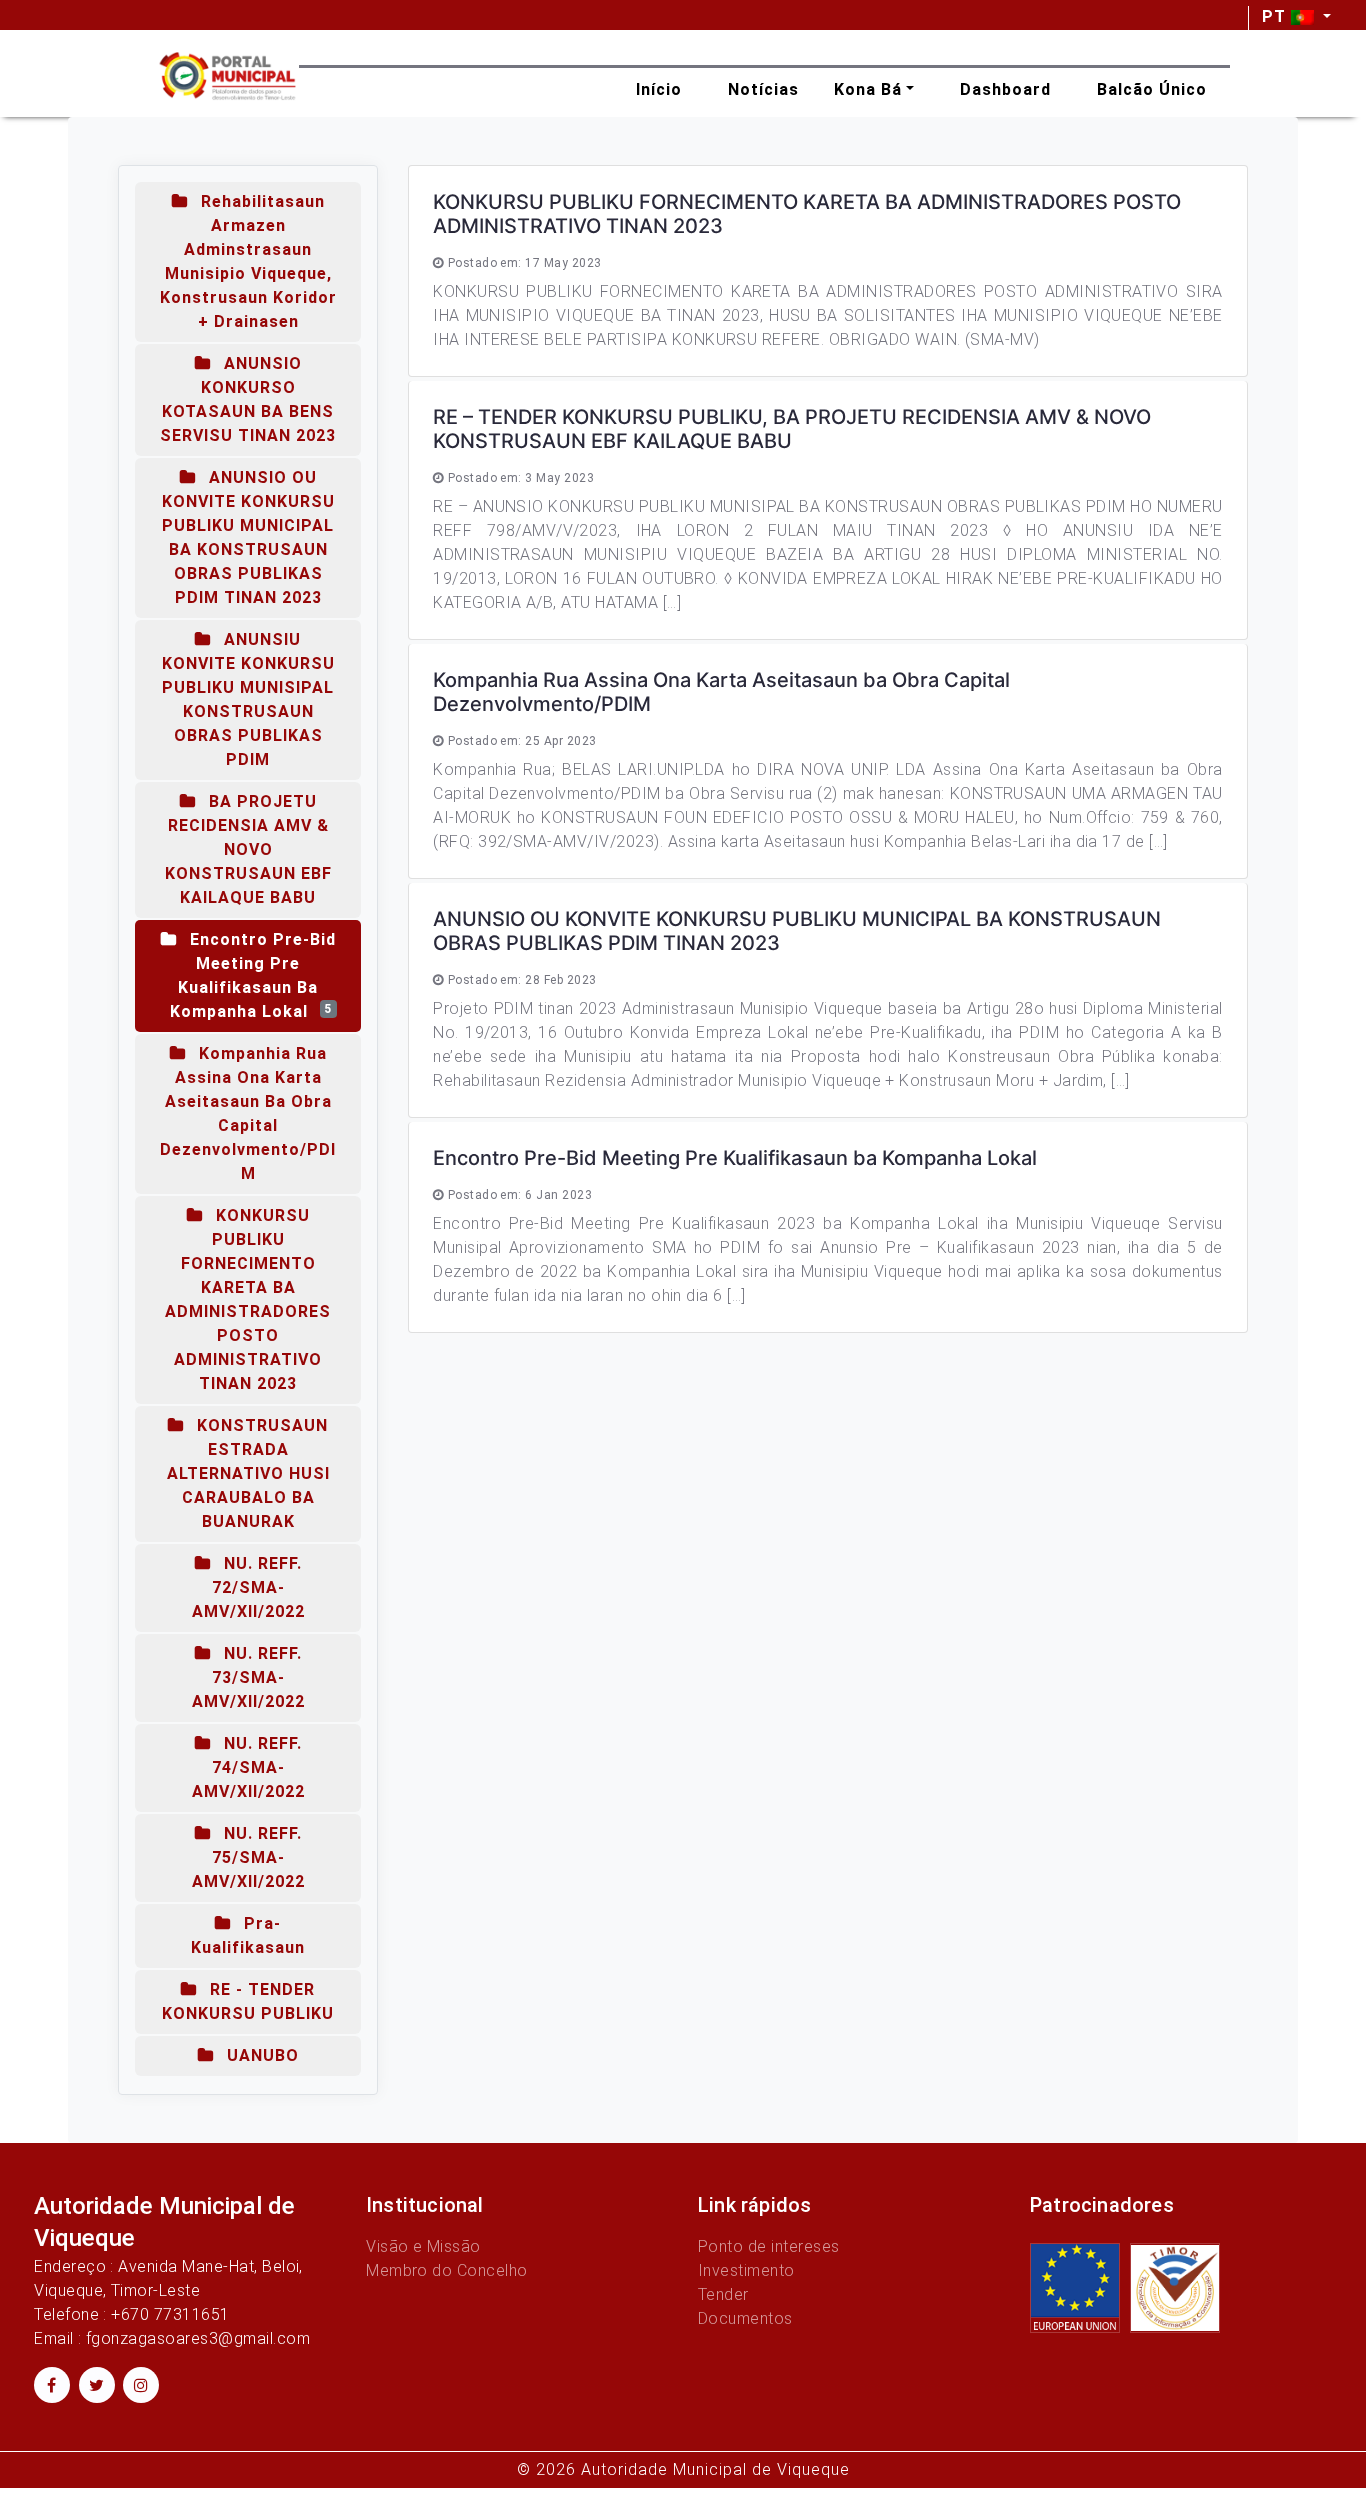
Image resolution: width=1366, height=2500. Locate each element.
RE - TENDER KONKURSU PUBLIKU (248, 2001)
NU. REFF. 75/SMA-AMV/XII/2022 (248, 1857)
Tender (723, 2294)
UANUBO (260, 2055)
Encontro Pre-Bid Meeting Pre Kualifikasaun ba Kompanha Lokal (252, 975)
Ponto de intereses (769, 2246)
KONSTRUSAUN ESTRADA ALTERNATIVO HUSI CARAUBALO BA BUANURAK (248, 1473)
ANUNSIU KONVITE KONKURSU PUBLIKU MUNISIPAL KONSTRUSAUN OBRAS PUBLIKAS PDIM (248, 699)
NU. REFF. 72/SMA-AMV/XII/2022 (248, 1587)
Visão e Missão (423, 2246)
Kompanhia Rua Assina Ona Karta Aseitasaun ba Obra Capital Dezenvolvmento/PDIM (248, 1113)
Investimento (746, 2270)
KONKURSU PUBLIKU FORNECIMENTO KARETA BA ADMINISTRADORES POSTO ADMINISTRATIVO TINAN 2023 (248, 1299)
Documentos (745, 2318)
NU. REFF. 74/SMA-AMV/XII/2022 (248, 1767)
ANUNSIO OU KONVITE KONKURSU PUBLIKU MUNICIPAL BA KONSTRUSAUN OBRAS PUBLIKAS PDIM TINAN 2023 (248, 537)
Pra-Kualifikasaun (248, 1935)
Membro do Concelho (447, 2270)
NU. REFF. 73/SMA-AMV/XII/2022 (248, 1677)
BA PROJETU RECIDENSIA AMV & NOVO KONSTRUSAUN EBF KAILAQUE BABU (248, 849)
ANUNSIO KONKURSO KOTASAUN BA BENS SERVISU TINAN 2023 (248, 399)
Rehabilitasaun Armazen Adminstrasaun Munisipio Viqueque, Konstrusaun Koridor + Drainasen (248, 261)
